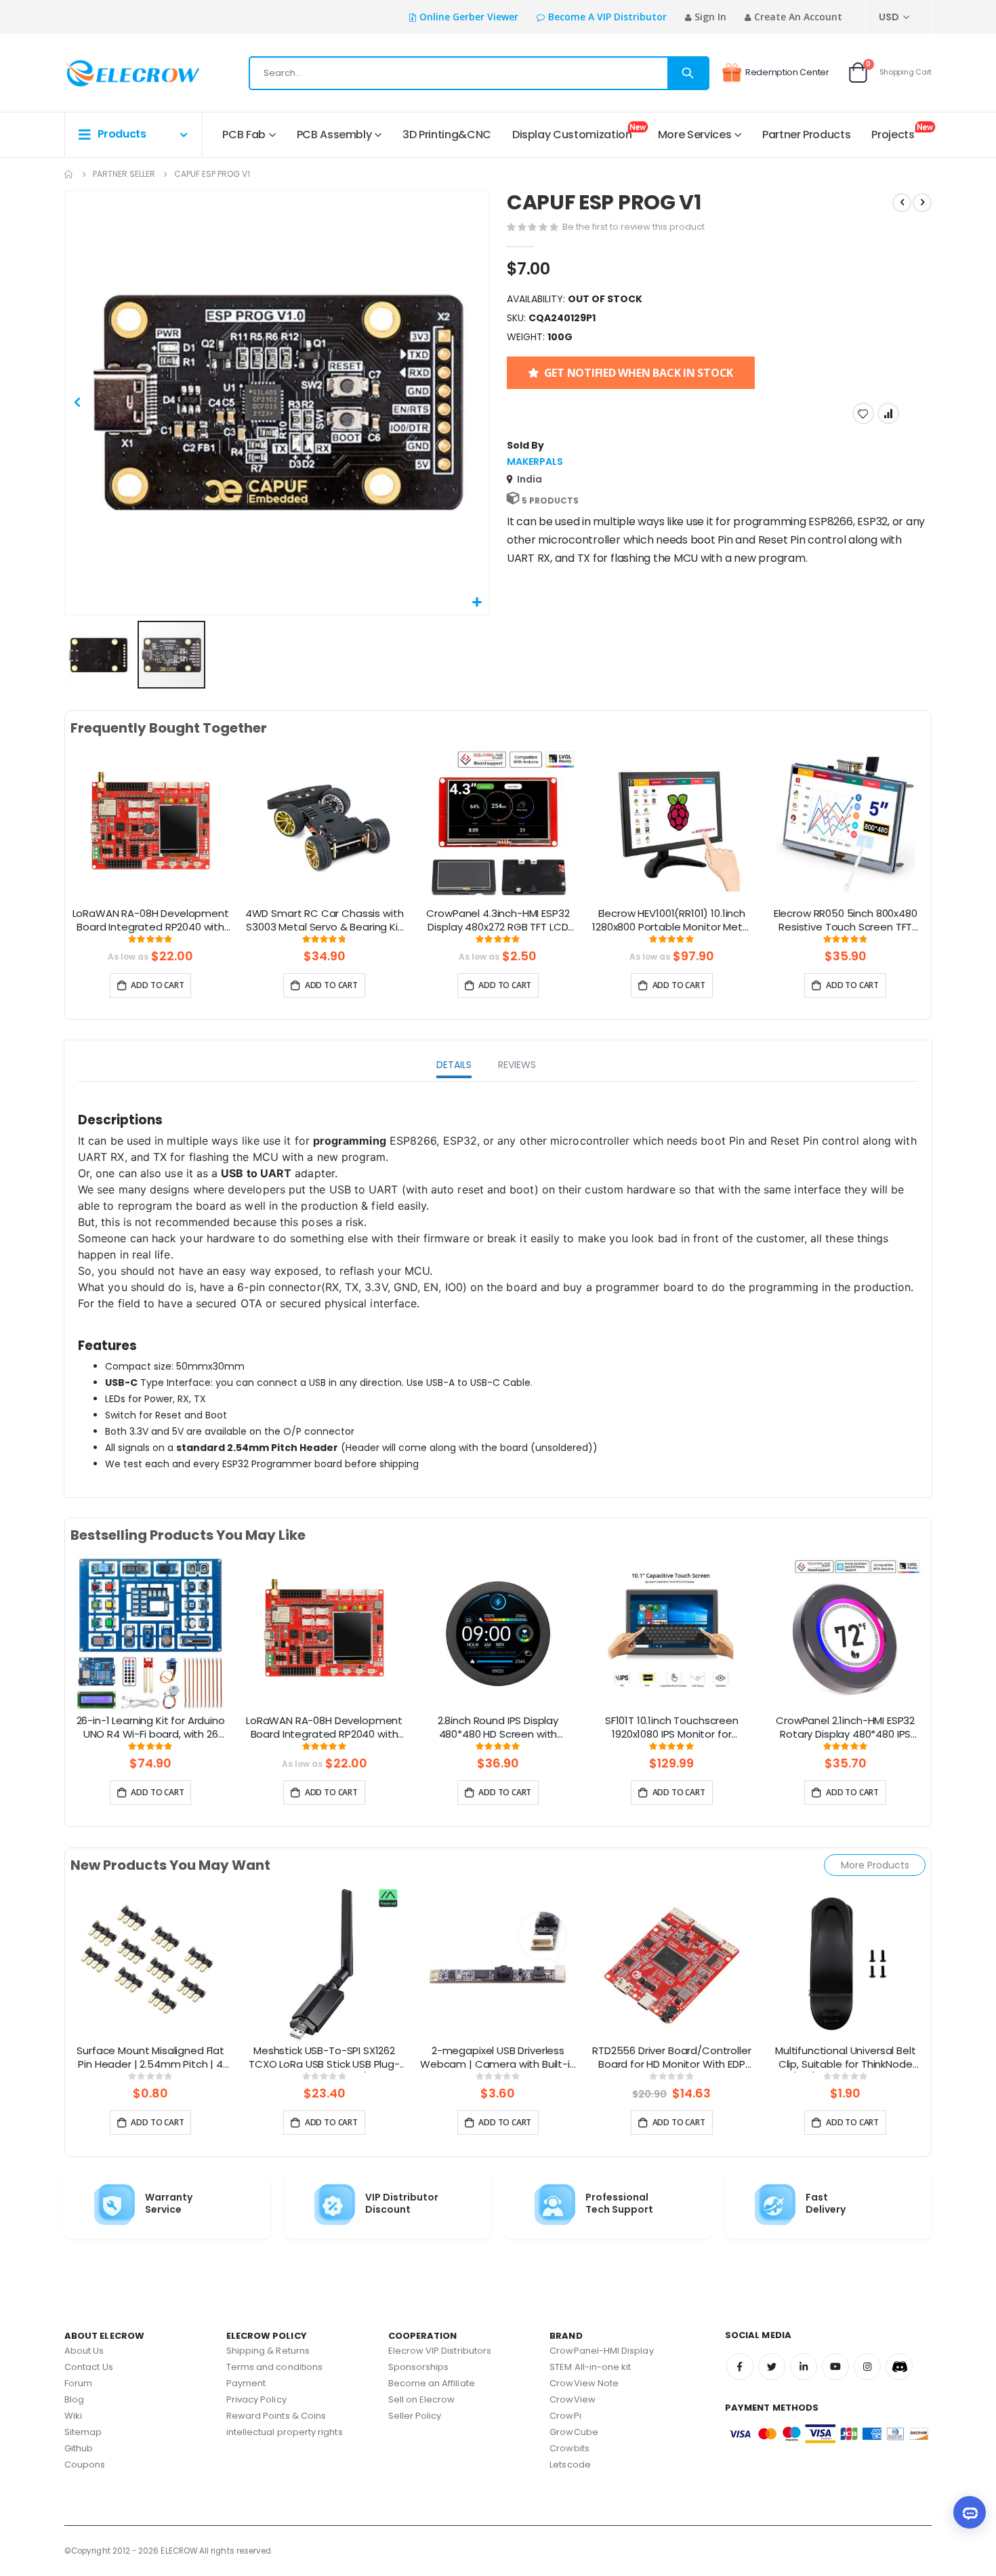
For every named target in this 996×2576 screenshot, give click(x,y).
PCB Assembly (334, 135)
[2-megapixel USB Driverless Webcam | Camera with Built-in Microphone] (498, 1963)
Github (79, 2448)
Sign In (710, 17)
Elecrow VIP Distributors (440, 2351)
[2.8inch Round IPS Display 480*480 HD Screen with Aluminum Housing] (498, 1633)
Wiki (73, 2416)
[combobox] (479, 73)
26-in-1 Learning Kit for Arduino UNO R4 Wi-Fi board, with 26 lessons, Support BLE (151, 1728)
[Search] (688, 73)
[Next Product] (922, 203)
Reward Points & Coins (276, 2416)
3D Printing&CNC (447, 135)
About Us (84, 2351)
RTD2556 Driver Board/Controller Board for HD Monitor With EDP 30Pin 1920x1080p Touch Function (671, 2058)
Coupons (85, 2465)
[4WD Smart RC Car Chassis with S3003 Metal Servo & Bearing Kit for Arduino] (324, 826)
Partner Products (806, 135)
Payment (246, 2383)
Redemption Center (787, 72)
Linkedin (804, 2367)
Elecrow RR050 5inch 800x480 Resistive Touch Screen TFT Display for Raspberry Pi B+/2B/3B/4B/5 (846, 921)
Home (69, 174)
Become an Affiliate (432, 2383)
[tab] (454, 1066)
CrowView (573, 2399)
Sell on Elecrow (422, 2399)
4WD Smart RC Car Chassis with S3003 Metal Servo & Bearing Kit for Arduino (324, 921)
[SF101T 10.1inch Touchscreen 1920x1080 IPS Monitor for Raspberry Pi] (671, 1633)
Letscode (570, 2465)
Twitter (772, 2367)
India (530, 479)
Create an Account (798, 17)
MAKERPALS (535, 462)
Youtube (835, 2367)
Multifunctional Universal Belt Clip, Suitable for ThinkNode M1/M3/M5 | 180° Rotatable (846, 2058)
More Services (694, 135)
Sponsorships (419, 2367)
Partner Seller (124, 174)
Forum (78, 2383)
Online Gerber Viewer (469, 17)
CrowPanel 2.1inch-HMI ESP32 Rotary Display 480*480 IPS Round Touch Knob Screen (845, 1728)
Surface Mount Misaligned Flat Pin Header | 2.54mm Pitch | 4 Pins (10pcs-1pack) (150, 2058)
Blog (74, 2399)
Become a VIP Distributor (607, 17)
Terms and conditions (274, 2367)
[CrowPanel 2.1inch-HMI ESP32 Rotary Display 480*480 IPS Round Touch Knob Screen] (846, 1633)
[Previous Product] (902, 203)
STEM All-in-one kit (590, 2367)
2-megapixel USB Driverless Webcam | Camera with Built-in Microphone (498, 2058)
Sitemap (83, 2432)
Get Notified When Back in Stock (639, 373)
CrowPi (565, 2416)
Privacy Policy (256, 2399)
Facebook (740, 2367)
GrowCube (574, 2432)
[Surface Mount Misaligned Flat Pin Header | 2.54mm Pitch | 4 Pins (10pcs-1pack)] (150, 1963)
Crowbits (569, 2448)
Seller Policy (415, 2416)
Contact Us (89, 2367)
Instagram (867, 2367)
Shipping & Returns (268, 2351)
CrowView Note (584, 2383)
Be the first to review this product (634, 227)
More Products (875, 1865)
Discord (899, 2367)
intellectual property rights (285, 2432)
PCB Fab (244, 135)
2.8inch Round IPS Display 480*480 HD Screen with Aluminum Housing (498, 1728)
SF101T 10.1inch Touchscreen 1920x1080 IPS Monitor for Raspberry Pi (672, 1728)
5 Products (550, 500)
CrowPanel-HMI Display (601, 2351)
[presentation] (54, 842)
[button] (477, 603)
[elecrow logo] (113, 73)
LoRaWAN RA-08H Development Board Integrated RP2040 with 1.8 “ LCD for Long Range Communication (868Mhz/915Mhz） (151, 921)
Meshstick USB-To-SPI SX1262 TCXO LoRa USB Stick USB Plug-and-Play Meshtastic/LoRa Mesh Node (324, 2058)
